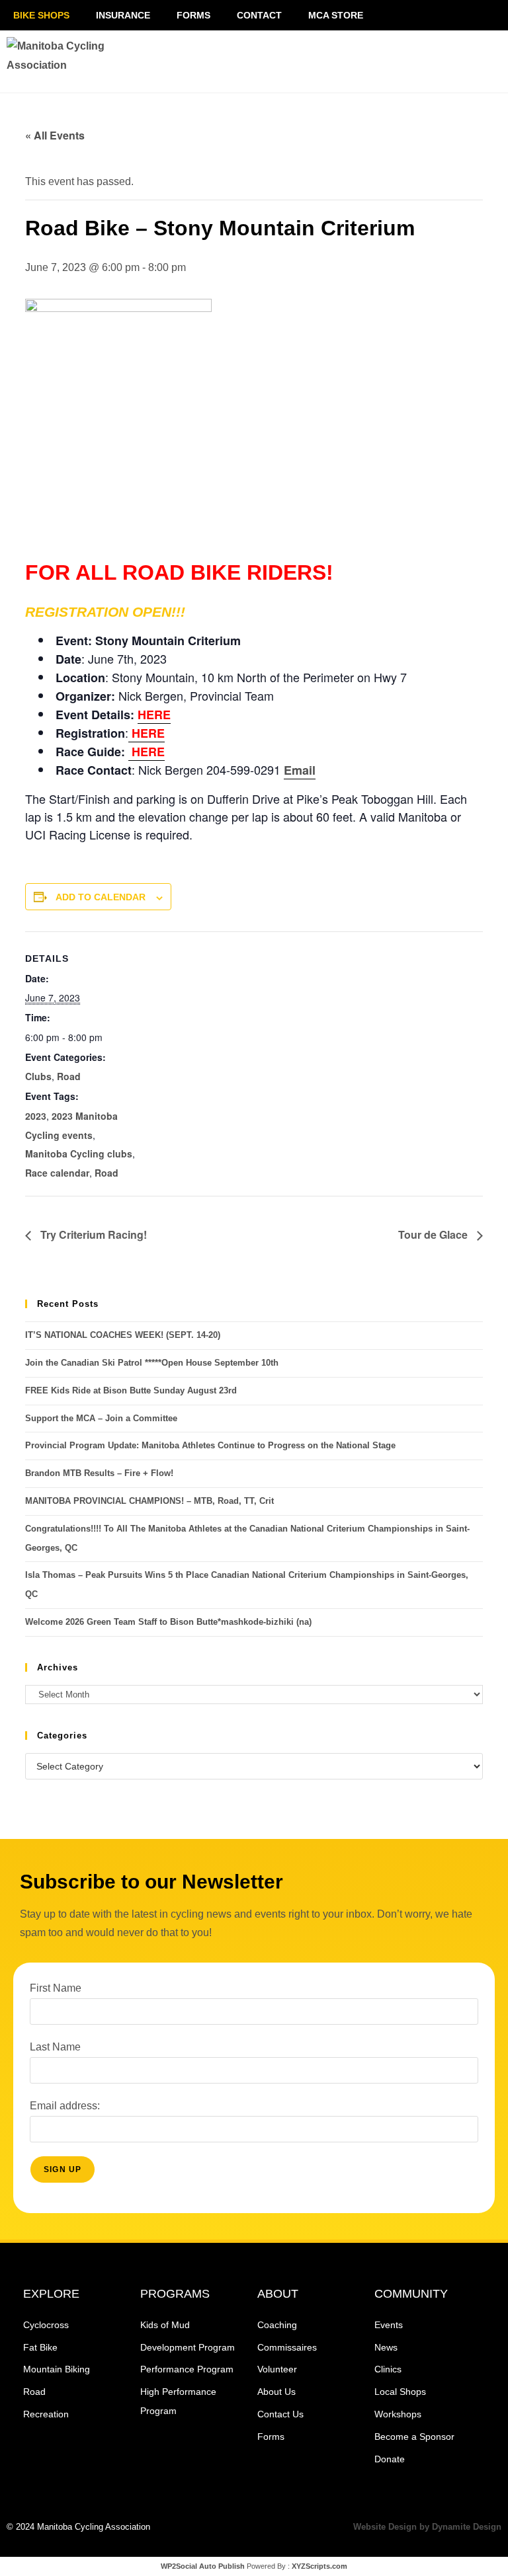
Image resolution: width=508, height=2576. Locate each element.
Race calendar (57, 1173)
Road (69, 1076)
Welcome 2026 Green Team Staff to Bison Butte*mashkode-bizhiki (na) (168, 1622)
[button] (413, 61)
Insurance (123, 15)
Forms (193, 15)
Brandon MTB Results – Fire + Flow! (99, 1473)
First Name (56, 1988)
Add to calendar (101, 897)
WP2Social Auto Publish (203, 2566)
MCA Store (336, 15)
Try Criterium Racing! (92, 1234)
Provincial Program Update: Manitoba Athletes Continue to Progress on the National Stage (210, 1445)
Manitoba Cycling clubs (79, 1153)
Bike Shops (41, 15)
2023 (36, 1116)
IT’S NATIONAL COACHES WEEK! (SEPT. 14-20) (123, 1335)
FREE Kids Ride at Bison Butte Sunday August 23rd (131, 1390)
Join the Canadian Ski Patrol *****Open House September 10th (152, 1363)
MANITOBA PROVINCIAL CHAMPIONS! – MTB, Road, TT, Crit (149, 1501)
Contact (259, 15)
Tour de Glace (434, 1234)
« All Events (55, 135)
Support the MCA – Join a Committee (101, 1418)
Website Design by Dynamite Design (427, 2527)
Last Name (55, 2047)
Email (300, 770)
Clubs (38, 1076)
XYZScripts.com (319, 2566)
